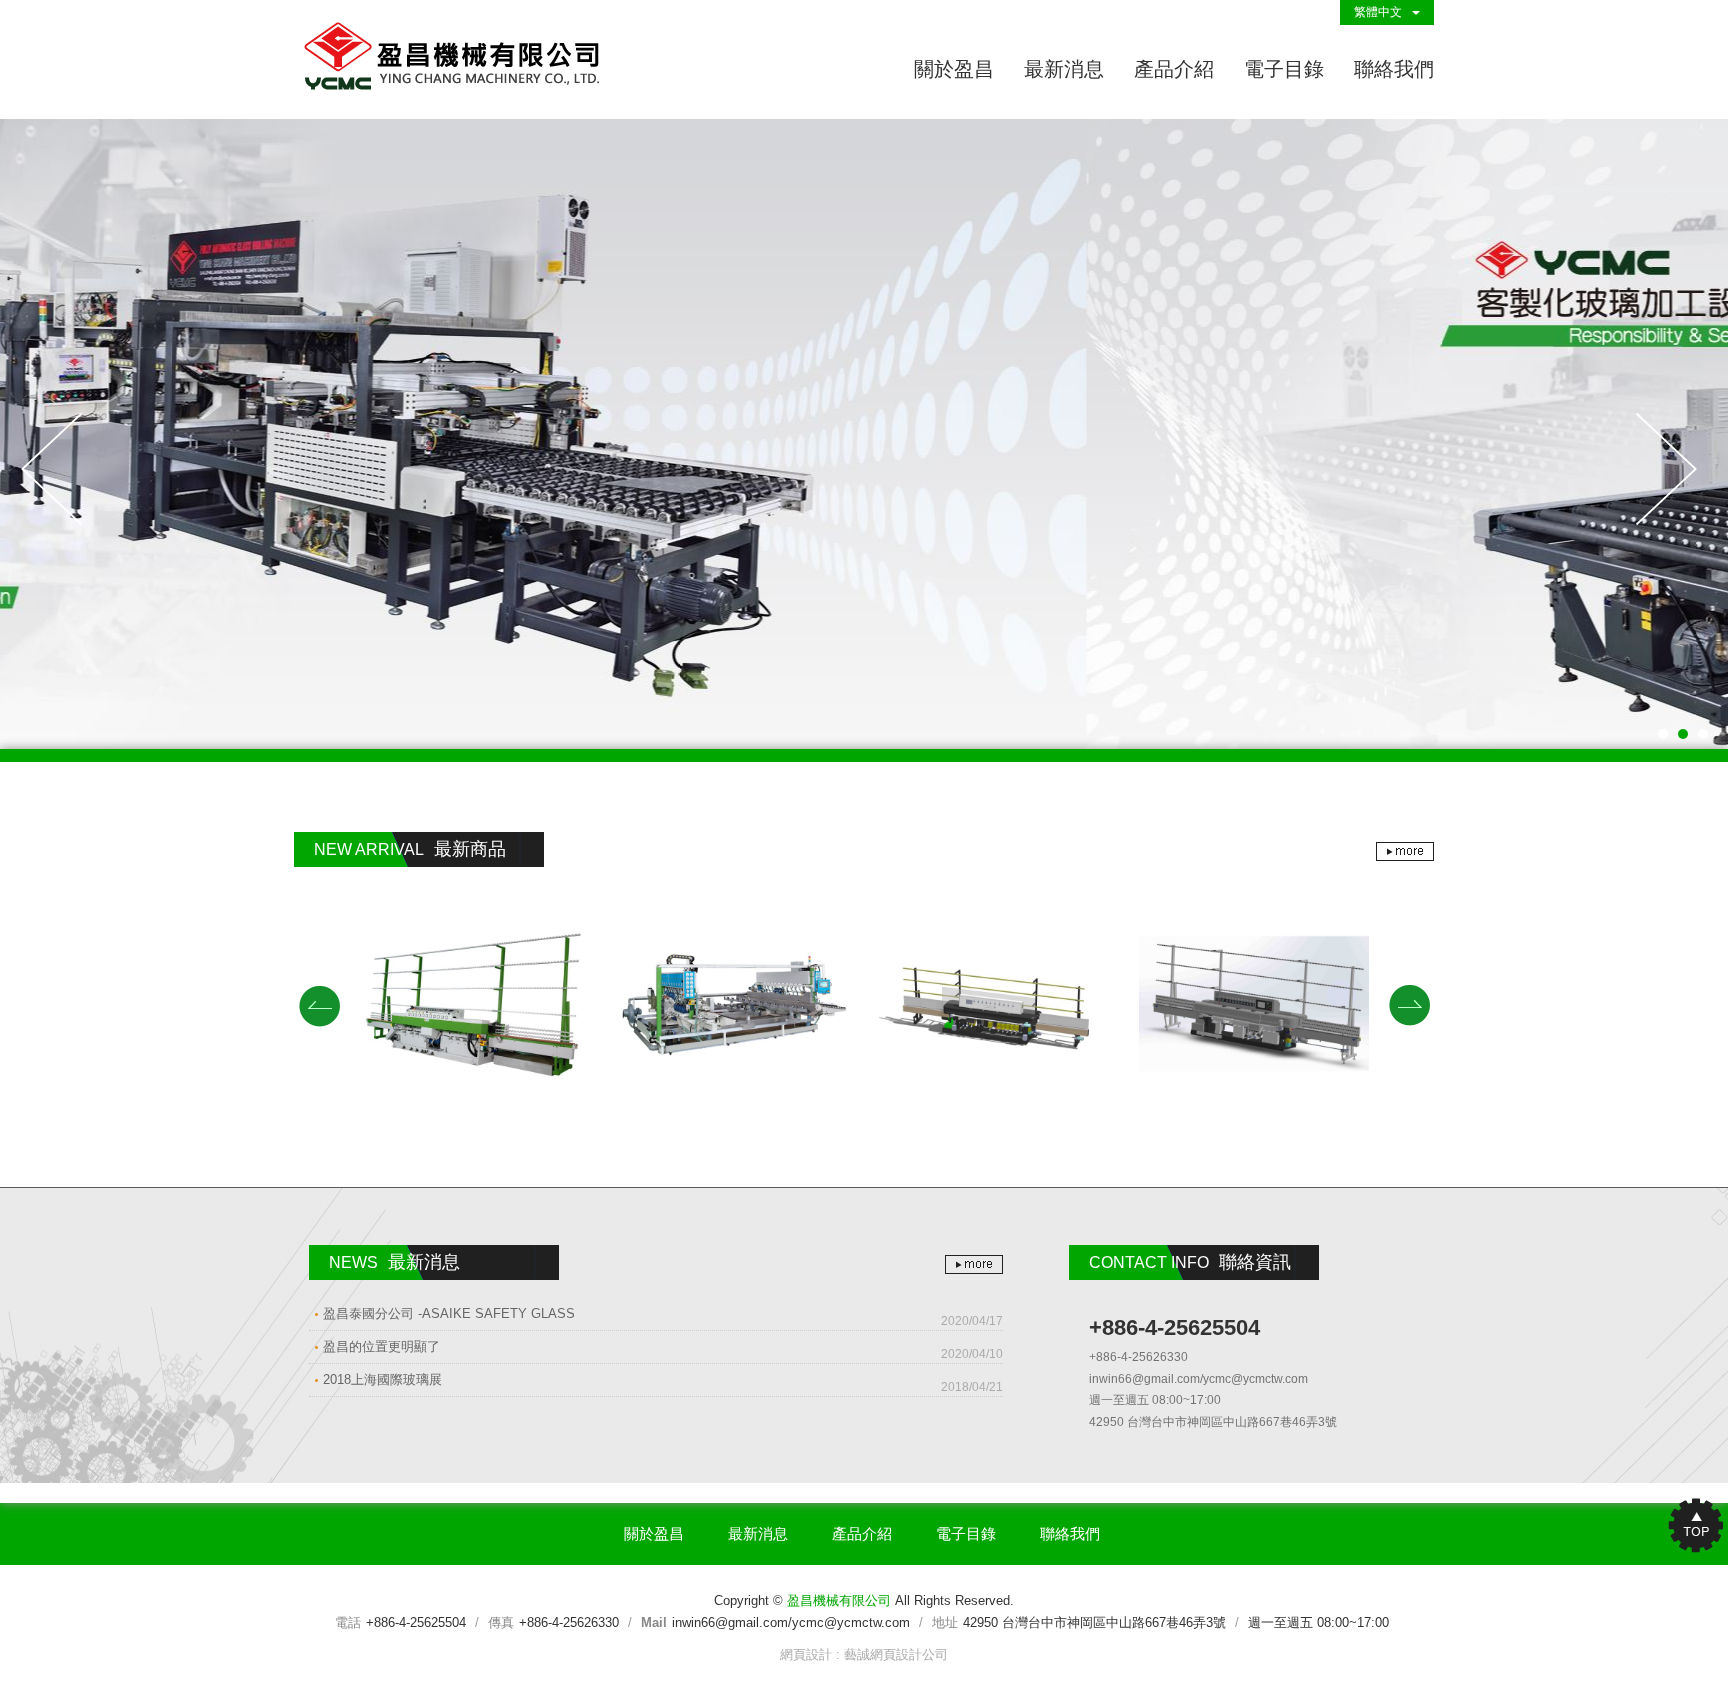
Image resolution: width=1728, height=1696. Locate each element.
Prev (56, 470)
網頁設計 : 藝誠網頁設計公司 (864, 1654)
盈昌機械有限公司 (454, 59)
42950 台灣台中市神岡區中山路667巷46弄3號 (1094, 1622)
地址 (945, 1622)
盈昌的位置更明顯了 (663, 1350)
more (1405, 851)
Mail (654, 1622)
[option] (474, 1003)
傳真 (501, 1622)
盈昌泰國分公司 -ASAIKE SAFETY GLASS (663, 1317)
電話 (348, 1622)
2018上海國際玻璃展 (663, 1383)
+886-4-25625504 (416, 1622)
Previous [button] (319, 1005)
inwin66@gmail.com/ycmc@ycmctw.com (791, 1622)
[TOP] (1688, 1524)
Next (1671, 470)
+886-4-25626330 (569, 1622)
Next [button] (1409, 1005)
